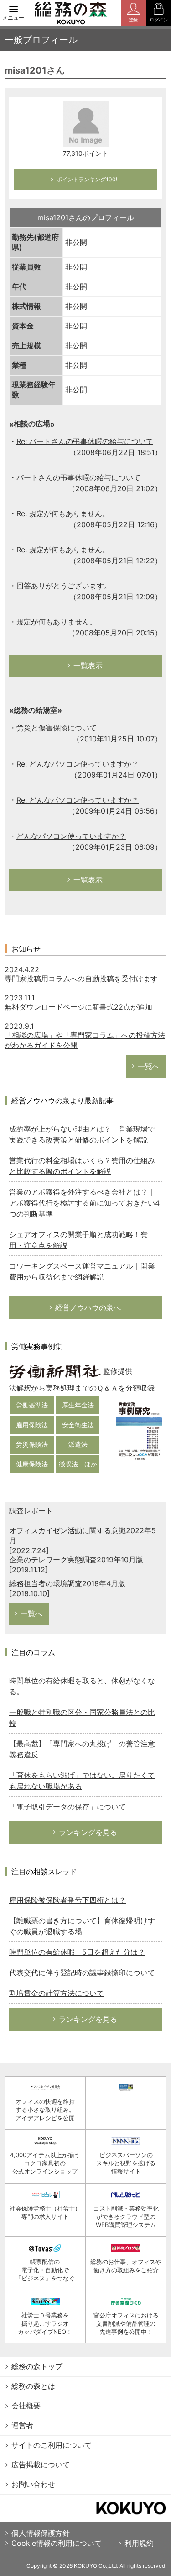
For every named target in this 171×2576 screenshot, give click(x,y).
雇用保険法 (32, 1425)
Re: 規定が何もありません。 (63, 513)
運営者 (22, 2425)
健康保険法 (32, 1464)
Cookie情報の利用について (57, 2543)
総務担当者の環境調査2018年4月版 (67, 1583)
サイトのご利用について (52, 2445)
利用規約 (139, 2543)
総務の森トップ (37, 2366)
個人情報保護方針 (41, 2533)
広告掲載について (41, 2465)
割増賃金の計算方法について (57, 1993)
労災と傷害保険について (57, 728)
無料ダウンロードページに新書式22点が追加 (78, 1007)
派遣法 (78, 1444)
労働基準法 (32, 1405)
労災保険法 (32, 1444)
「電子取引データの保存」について (67, 1807)
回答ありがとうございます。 (64, 586)
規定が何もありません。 (57, 622)
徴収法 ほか (78, 1464)
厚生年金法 (78, 1405)
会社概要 (26, 2406)
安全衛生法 (78, 1425)
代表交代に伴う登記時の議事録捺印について (82, 1973)
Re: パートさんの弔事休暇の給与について (85, 441)
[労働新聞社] (55, 1371)
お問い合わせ (33, 2484)
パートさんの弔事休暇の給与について (78, 477)
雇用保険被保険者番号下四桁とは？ (67, 1900)
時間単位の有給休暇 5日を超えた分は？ (77, 1952)
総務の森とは (33, 2386)
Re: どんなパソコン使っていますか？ (78, 764)
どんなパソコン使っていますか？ (71, 836)
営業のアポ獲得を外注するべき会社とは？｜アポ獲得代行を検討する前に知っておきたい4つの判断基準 (84, 1203)
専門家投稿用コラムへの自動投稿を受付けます (81, 979)
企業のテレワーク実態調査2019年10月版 (76, 1560)
